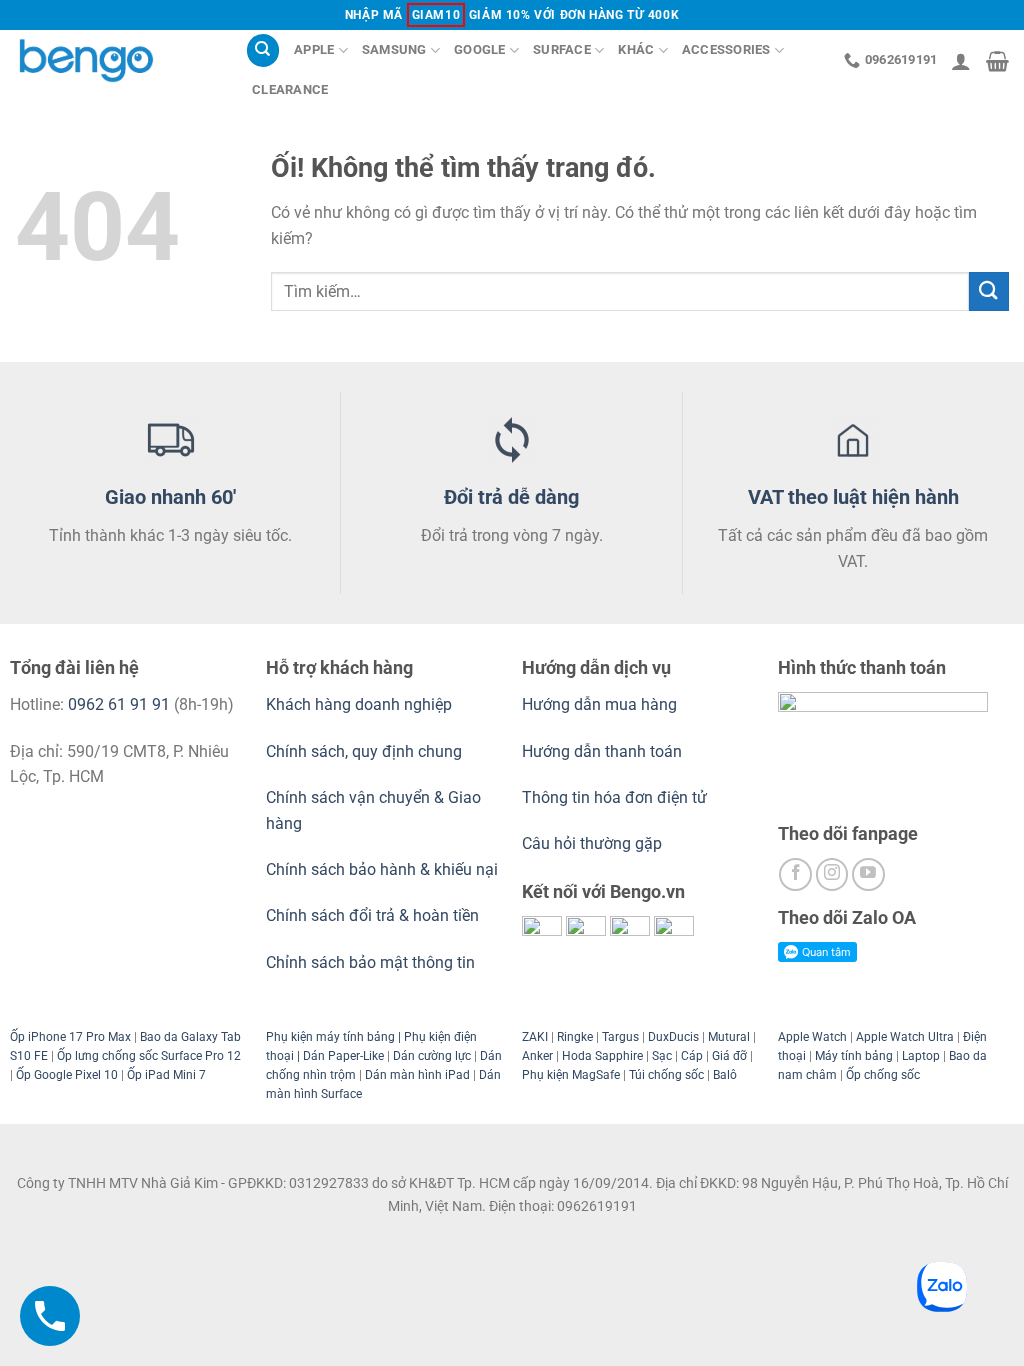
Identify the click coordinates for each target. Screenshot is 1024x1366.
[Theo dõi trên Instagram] (832, 874)
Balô (725, 1075)
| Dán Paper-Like (339, 1056)
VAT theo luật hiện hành (853, 497)
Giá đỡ (729, 1056)
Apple (314, 49)
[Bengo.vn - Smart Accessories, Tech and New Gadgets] (115, 60)
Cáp (692, 1056)
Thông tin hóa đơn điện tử (614, 797)
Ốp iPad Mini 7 (166, 1075)
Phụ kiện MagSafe (571, 1075)
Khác (636, 49)
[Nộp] (989, 291)
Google (480, 49)
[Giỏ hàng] (997, 61)
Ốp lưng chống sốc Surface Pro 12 (149, 1056)
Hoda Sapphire (602, 1056)
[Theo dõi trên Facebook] (795, 874)
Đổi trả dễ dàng (511, 497)
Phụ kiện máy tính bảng (330, 1037)
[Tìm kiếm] (263, 50)
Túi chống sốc (666, 1075)
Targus (620, 1037)
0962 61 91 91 (119, 704)
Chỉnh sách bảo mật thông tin (370, 962)
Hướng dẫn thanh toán (602, 751)
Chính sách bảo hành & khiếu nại (382, 869)
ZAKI (535, 1037)
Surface (562, 49)
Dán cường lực (432, 1056)
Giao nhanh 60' (170, 497)
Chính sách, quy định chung (364, 751)
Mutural (729, 1037)
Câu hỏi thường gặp (592, 843)
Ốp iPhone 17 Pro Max (70, 1037)
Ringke (575, 1037)
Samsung (394, 49)
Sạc (662, 1056)
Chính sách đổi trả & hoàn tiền (372, 915)
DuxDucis (673, 1037)
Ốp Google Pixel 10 (67, 1075)
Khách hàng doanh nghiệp (359, 704)
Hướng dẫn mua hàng (601, 704)
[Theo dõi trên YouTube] (868, 874)
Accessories (726, 49)
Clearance (290, 89)
